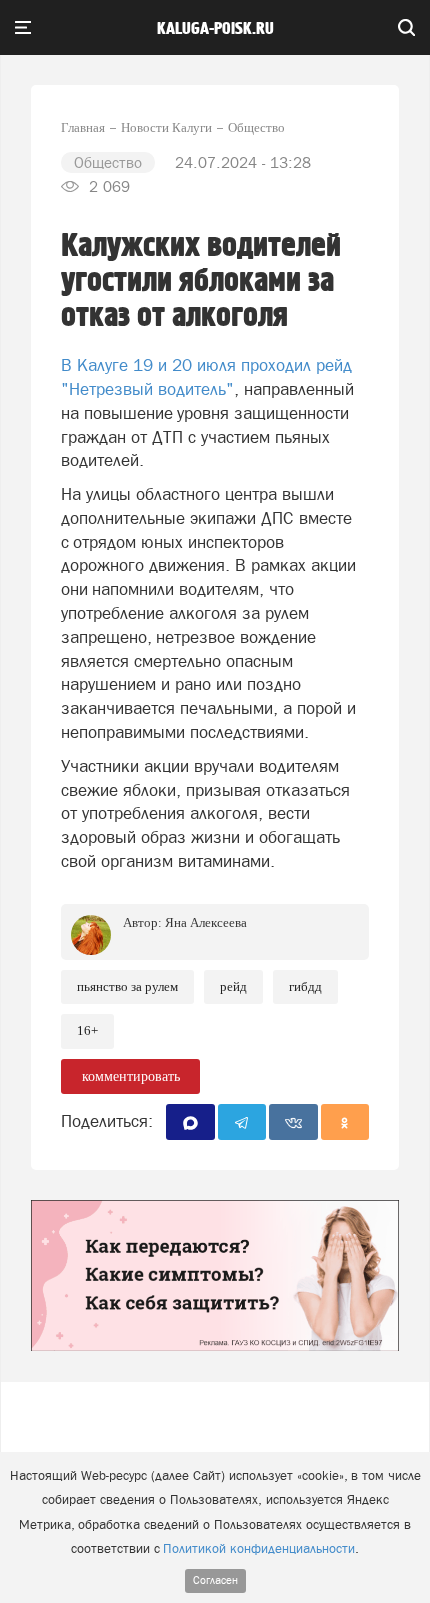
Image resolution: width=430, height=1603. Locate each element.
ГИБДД (305, 986)
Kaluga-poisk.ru (215, 29)
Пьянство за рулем (127, 986)
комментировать (131, 1076)
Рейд (233, 986)
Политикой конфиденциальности (259, 1548)
